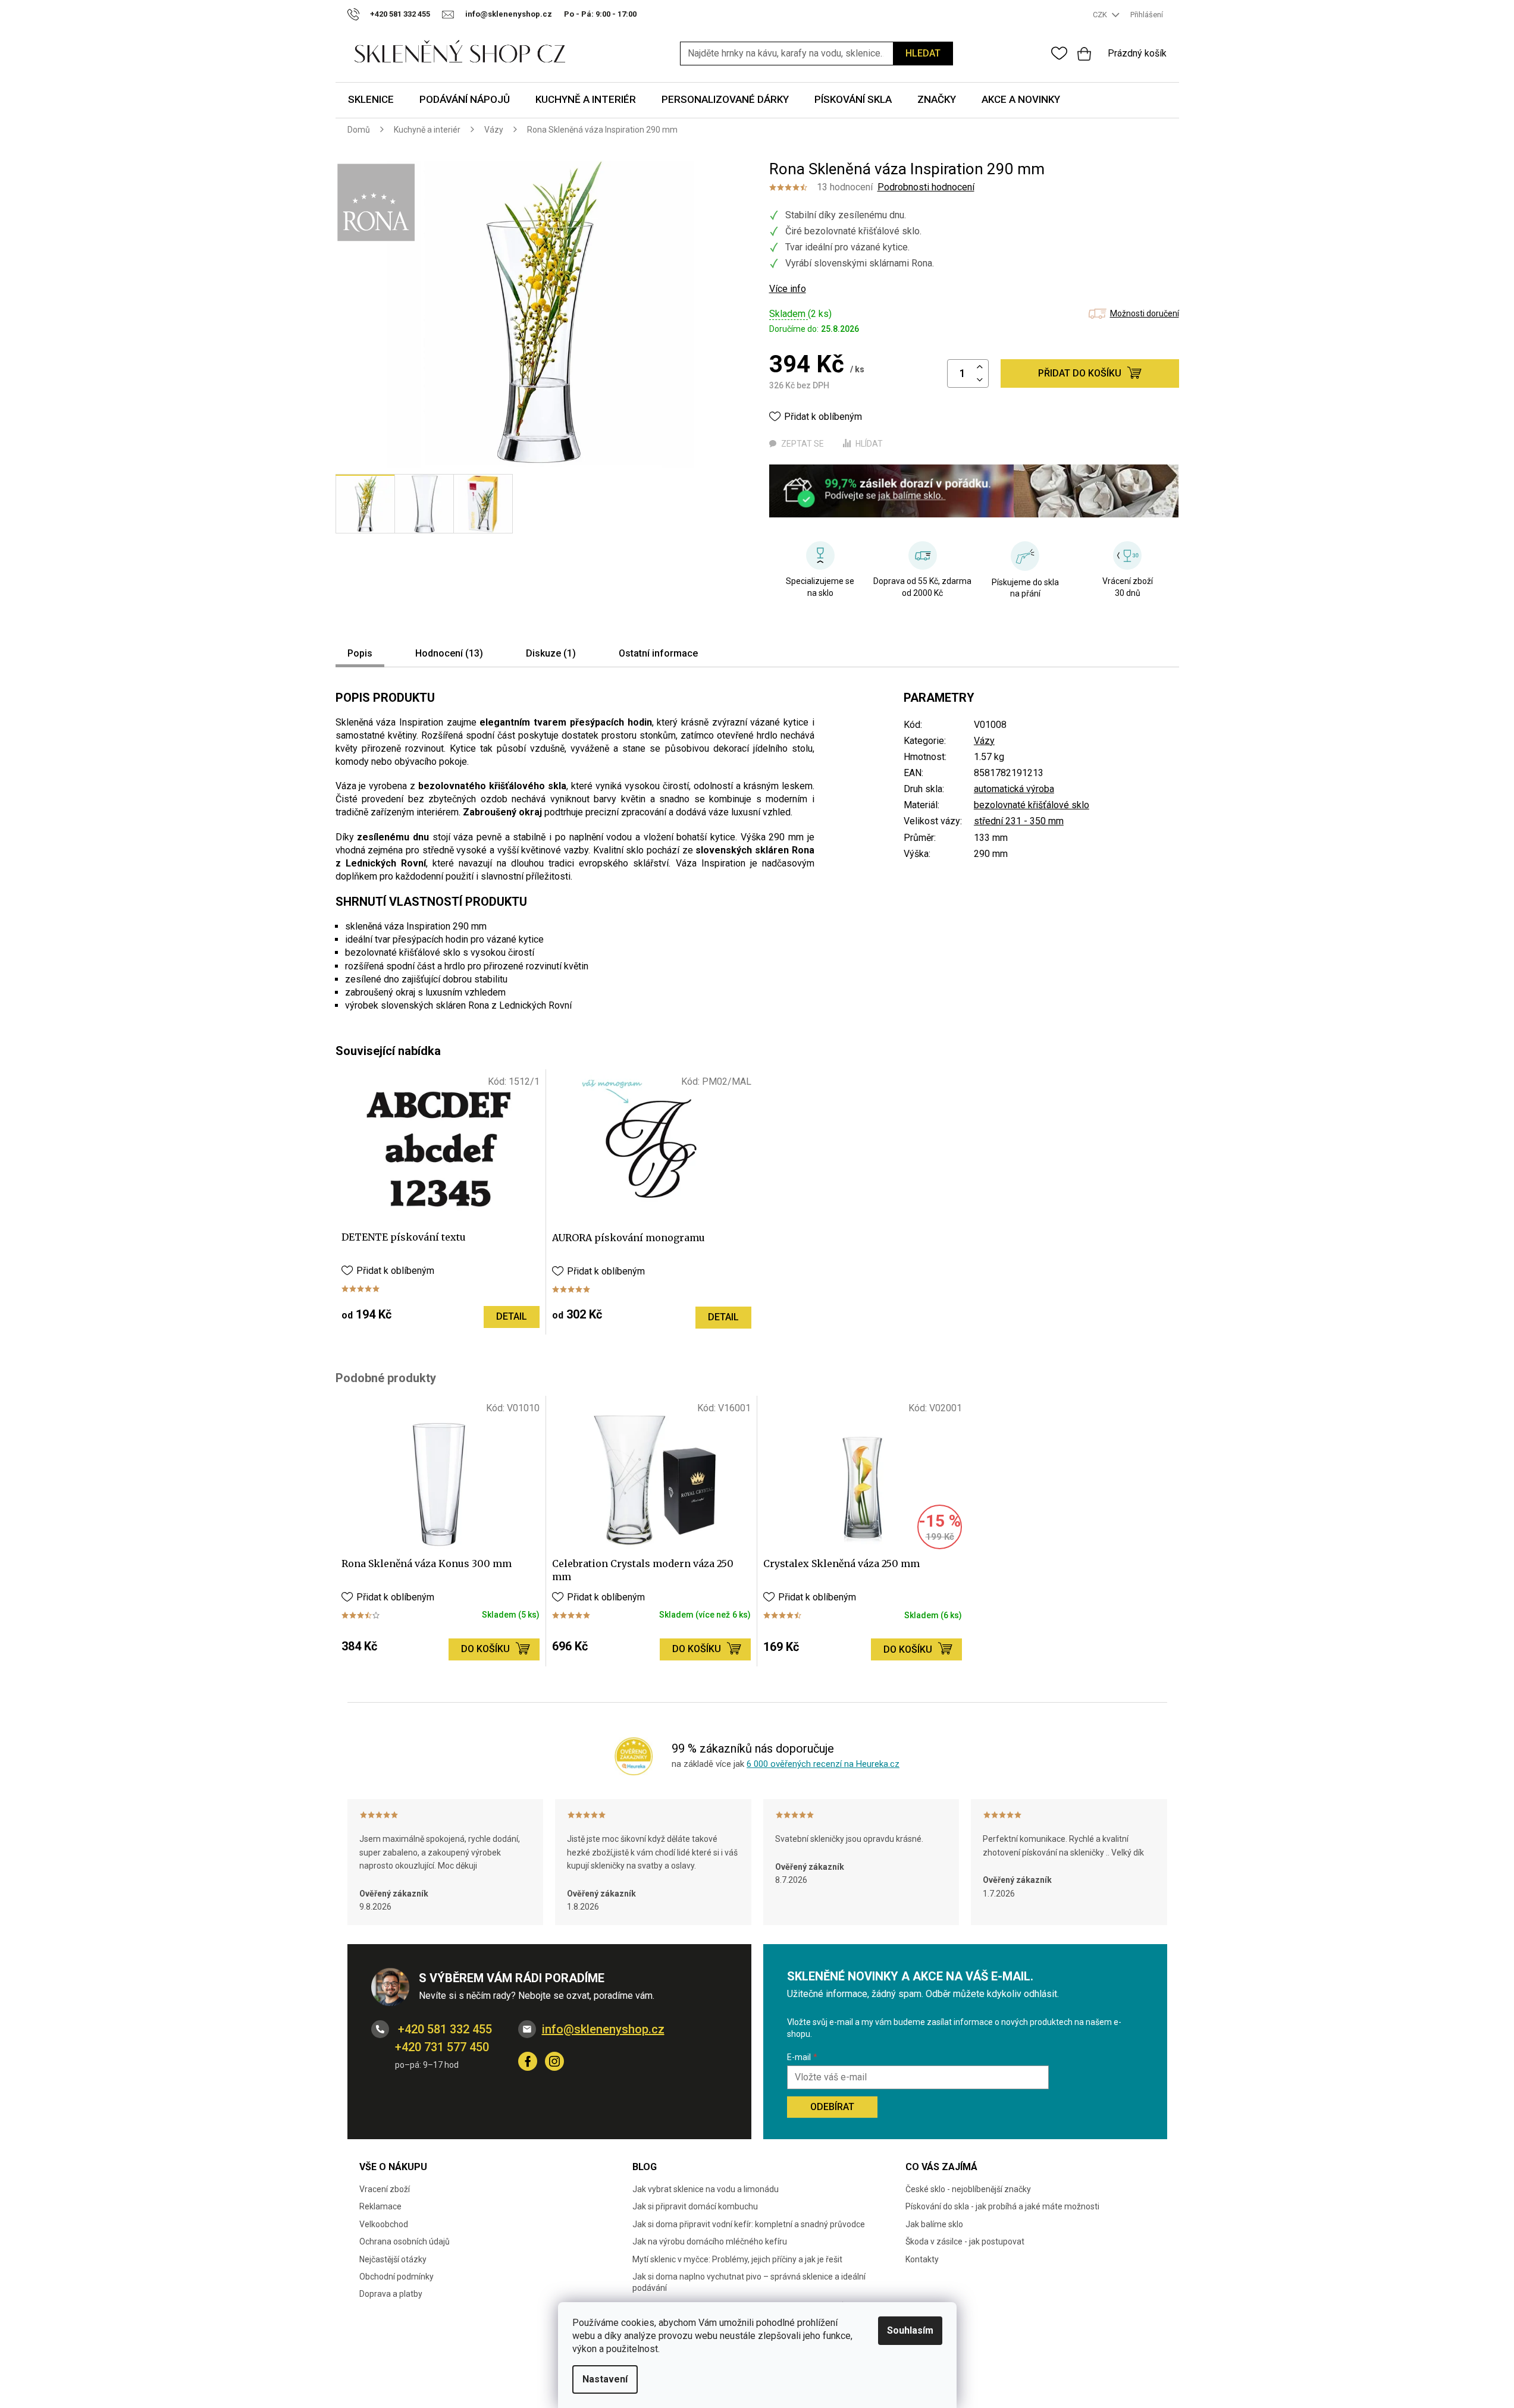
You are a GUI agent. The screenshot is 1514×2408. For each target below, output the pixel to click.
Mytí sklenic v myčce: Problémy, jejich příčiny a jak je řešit (737, 2259)
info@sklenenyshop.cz (603, 2029)
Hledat (923, 53)
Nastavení (605, 2379)
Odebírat (832, 2107)
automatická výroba (1014, 789)
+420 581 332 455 (443, 2029)
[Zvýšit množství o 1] (980, 367)
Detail (512, 1316)
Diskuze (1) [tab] (551, 653)
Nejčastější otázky (393, 2259)
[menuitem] (371, 100)
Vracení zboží (385, 2189)
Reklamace (380, 2206)
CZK (1101, 15)
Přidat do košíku (1080, 373)
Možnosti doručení (1145, 313)
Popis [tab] (360, 653)
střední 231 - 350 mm (1019, 821)
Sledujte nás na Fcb (528, 2061)
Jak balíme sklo (934, 2224)
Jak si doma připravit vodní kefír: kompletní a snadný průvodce (749, 2224)
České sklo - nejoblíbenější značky (968, 2189)
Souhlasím (910, 2330)
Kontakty (922, 2259)
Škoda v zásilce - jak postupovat (965, 2241)
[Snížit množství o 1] (980, 380)
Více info (788, 289)
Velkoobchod (384, 2224)
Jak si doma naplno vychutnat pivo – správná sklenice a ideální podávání (749, 2282)
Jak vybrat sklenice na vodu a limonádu (706, 2189)
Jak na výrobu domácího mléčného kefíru (710, 2241)
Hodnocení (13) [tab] (449, 653)
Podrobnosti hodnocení (926, 187)
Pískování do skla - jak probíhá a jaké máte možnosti (1002, 2206)
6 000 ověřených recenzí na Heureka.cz (823, 1764)
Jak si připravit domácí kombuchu (695, 2206)
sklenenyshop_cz (554, 2061)
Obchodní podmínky (396, 2277)
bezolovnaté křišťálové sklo (1032, 805)
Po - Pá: (600, 14)
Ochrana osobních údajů (405, 2241)
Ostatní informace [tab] (658, 653)
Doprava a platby (391, 2294)
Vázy (984, 741)
